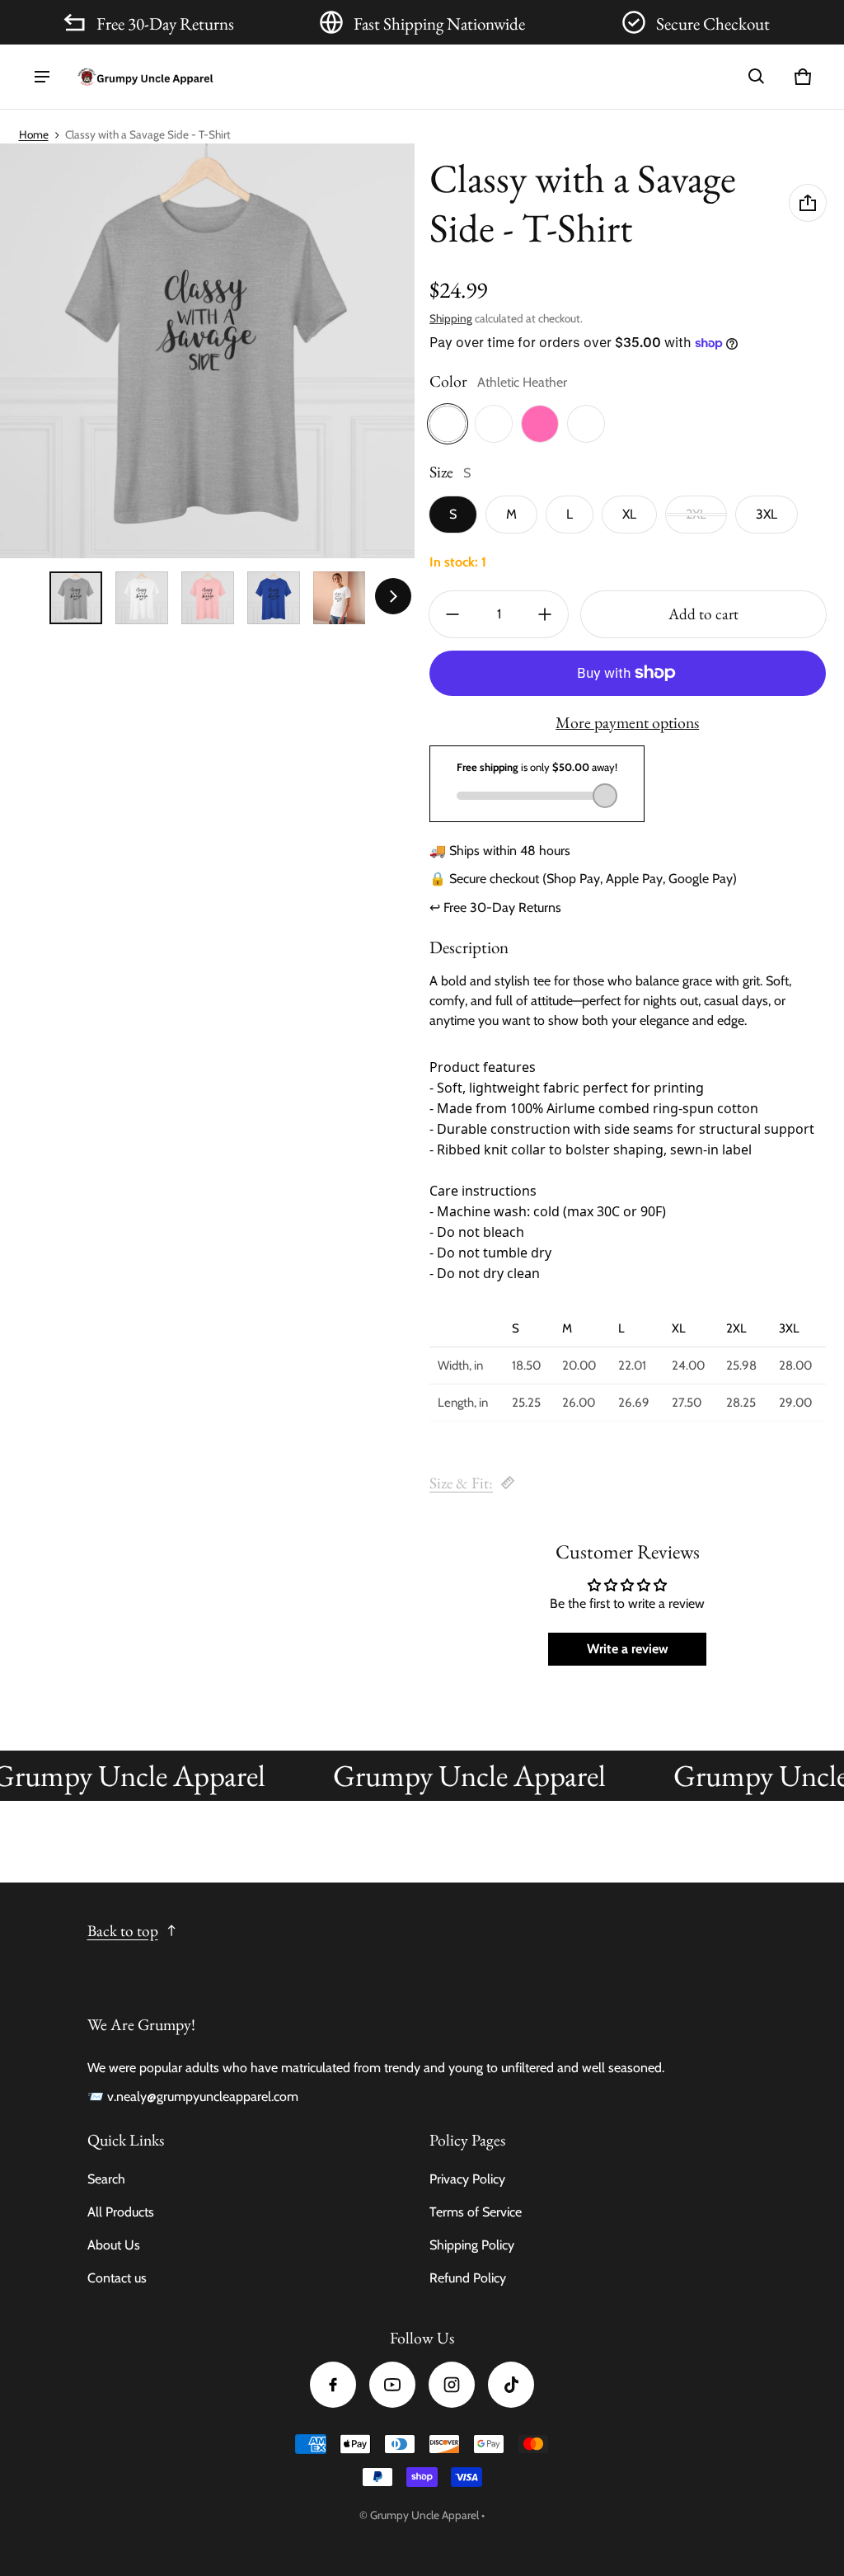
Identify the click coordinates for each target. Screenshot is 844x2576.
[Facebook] (333, 2385)
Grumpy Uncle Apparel (424, 2515)
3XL (767, 514)
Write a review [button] (628, 1649)
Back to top (123, 1931)
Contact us (117, 2278)
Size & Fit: (461, 1483)
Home (34, 134)
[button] (757, 77)
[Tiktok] (511, 2385)
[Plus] (545, 614)
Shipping (451, 318)
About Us (114, 2245)
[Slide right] (393, 596)
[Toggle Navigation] (42, 77)
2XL (696, 514)
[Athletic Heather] (448, 424)
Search (106, 2179)
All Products (121, 2212)
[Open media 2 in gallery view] (142, 598)
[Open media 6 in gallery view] (340, 598)
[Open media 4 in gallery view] (208, 598)
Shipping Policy (472, 2245)
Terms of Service (476, 2212)
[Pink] (540, 424)
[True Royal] (586, 424)
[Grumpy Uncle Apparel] (145, 77)
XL (629, 514)
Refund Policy (468, 2278)
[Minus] (452, 614)
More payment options (627, 722)
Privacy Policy (467, 2179)
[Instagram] (452, 2385)
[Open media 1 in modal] (207, 351)
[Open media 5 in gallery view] (274, 598)
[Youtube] (392, 2385)
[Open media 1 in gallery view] (76, 598)
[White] (494, 424)
